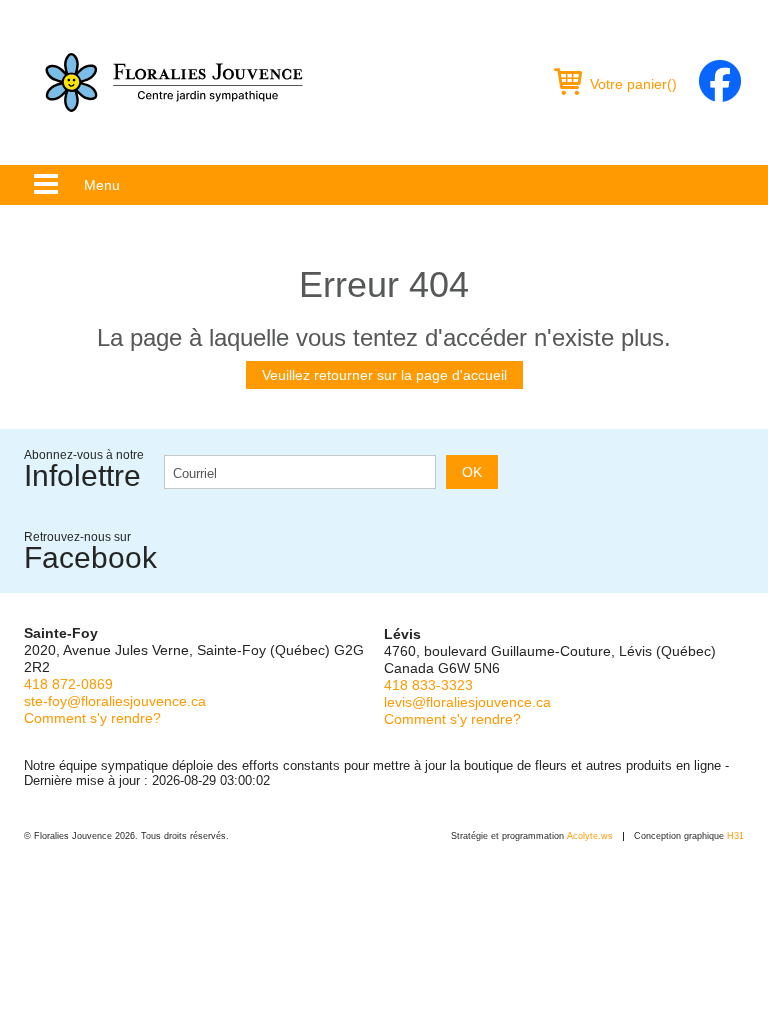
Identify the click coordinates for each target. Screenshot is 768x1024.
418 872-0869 (68, 684)
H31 (735, 836)
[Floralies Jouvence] (174, 82)
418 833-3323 (428, 685)
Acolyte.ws (590, 836)
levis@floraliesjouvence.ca (467, 702)
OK (472, 472)
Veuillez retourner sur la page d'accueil (384, 375)
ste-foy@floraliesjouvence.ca (115, 701)
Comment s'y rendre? (92, 718)
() (633, 84)
